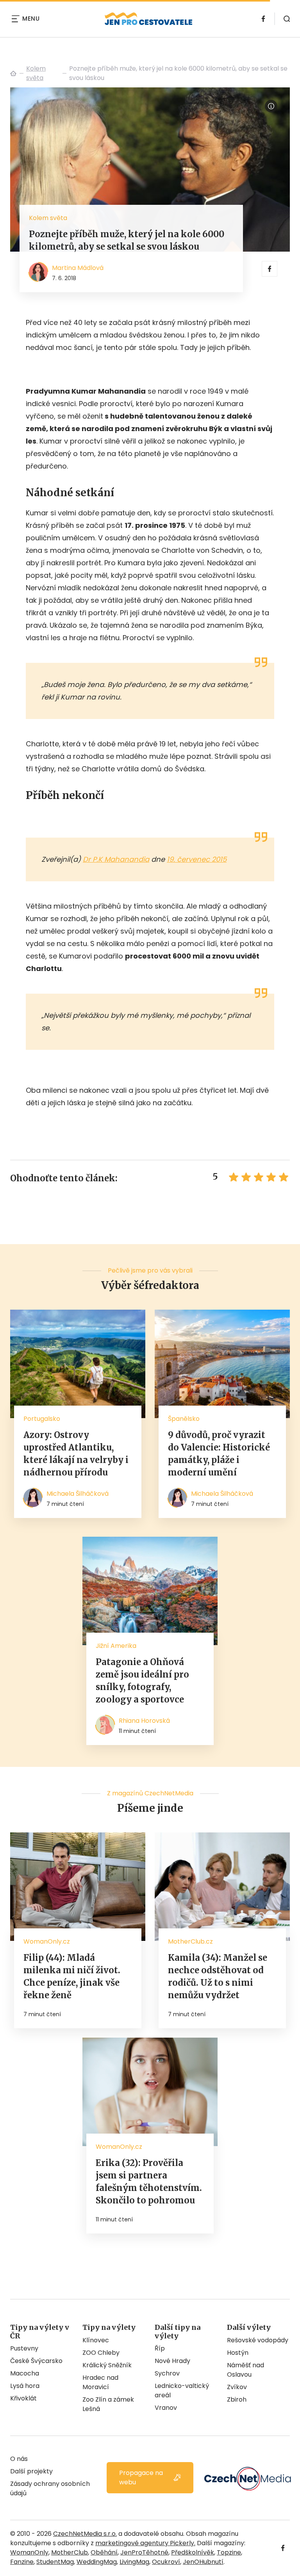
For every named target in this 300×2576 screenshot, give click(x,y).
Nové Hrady (172, 2361)
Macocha (25, 2373)
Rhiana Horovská (144, 1721)
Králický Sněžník (107, 2365)
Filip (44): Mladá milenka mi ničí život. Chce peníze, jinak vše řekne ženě (72, 1976)
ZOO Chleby (101, 2353)
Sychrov (167, 2373)
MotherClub (70, 2552)
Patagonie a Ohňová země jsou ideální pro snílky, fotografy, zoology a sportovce (142, 1681)
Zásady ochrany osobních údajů (50, 2488)
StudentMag (55, 2562)
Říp (160, 2348)
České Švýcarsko (36, 2361)
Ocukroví (166, 2562)
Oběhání (104, 2552)
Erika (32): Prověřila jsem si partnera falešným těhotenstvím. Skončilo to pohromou (149, 2182)
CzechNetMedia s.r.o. (85, 2534)
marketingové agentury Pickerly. (145, 2543)
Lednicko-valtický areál (182, 2390)
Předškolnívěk (193, 2552)
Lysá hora (25, 2386)
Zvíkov (237, 2387)
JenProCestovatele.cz (13, 73)
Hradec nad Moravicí (100, 2382)
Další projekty (31, 2471)
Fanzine (22, 2562)
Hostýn (238, 2353)
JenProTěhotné (144, 2552)
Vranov (166, 2408)
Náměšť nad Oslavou (246, 2370)
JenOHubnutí (203, 2562)
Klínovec (96, 2340)
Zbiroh (237, 2399)
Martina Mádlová (78, 268)
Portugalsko (42, 1419)
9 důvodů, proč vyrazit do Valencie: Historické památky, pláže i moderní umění (219, 1454)
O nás (19, 2459)
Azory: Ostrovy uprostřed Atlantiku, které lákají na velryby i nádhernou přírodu (76, 1454)
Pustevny (24, 2348)
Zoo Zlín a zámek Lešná (108, 2404)
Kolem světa (36, 73)
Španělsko (184, 1419)
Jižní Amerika (116, 1646)
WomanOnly (29, 2552)
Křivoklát (23, 2398)
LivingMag (134, 2562)
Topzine (229, 2552)
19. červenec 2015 (197, 859)
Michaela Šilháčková (78, 1494)
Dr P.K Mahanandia (116, 859)
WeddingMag (97, 2562)
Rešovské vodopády (258, 2340)
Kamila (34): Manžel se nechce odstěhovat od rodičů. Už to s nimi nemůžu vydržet (218, 1976)
